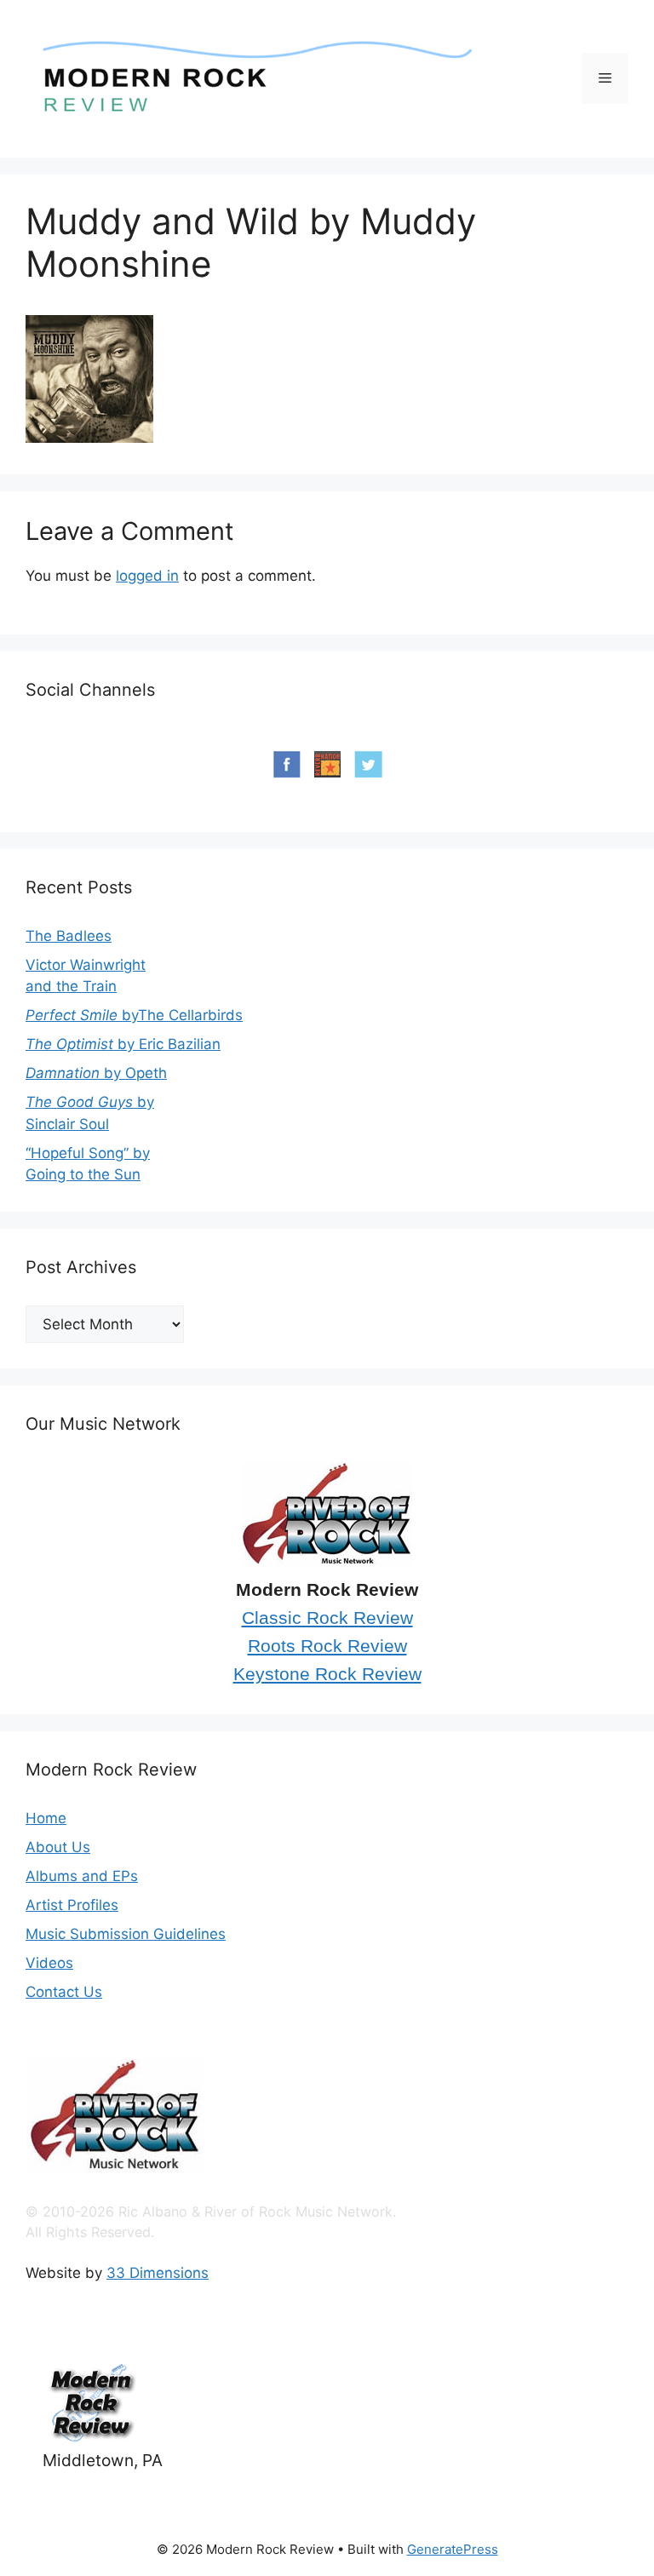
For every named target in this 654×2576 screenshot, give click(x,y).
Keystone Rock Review (327, 1674)
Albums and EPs (82, 1876)
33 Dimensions (158, 2273)
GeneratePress (453, 2549)
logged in (147, 576)
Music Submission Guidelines (126, 1934)
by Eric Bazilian (123, 1044)
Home (46, 1818)
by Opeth (96, 1073)
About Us (58, 1847)
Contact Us (64, 1992)
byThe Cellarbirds (134, 1015)
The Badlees (69, 936)
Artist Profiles (72, 1905)
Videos (49, 1963)
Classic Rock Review (327, 1618)
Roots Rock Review (327, 1646)
